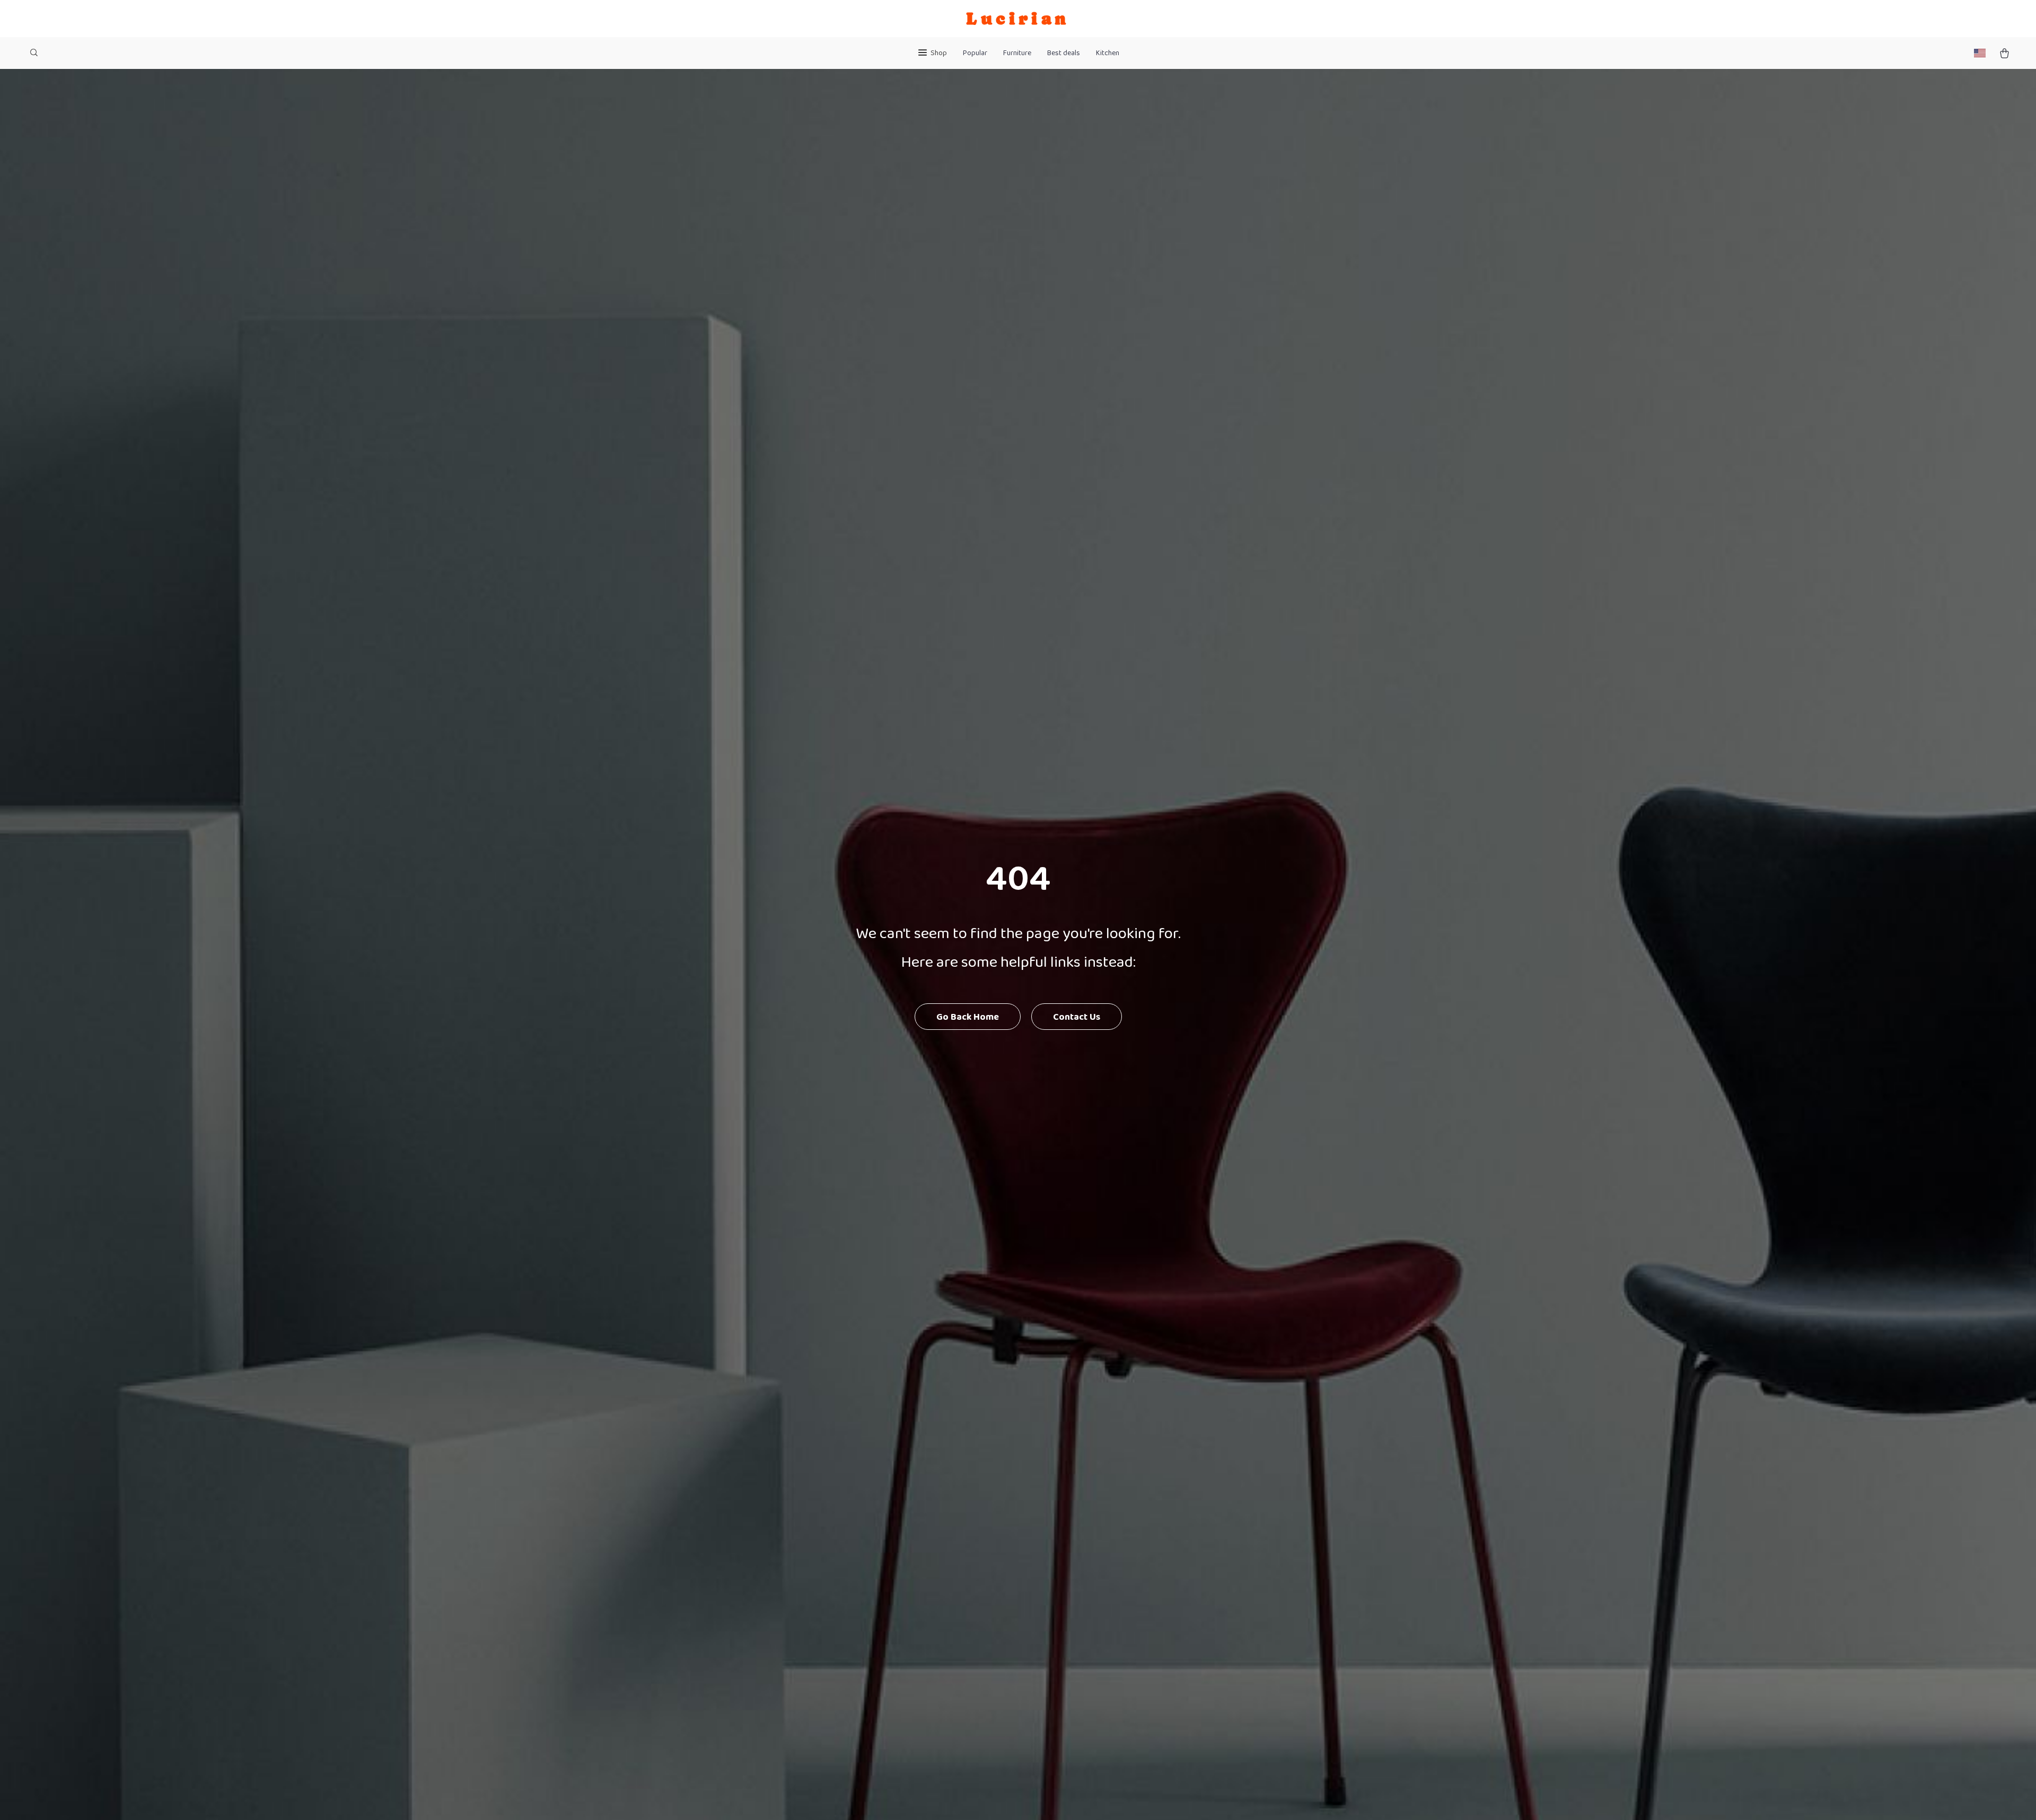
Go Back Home (968, 1017)
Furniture (1017, 53)
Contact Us (1077, 1017)
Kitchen (1108, 53)
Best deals (1064, 53)
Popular (975, 53)
